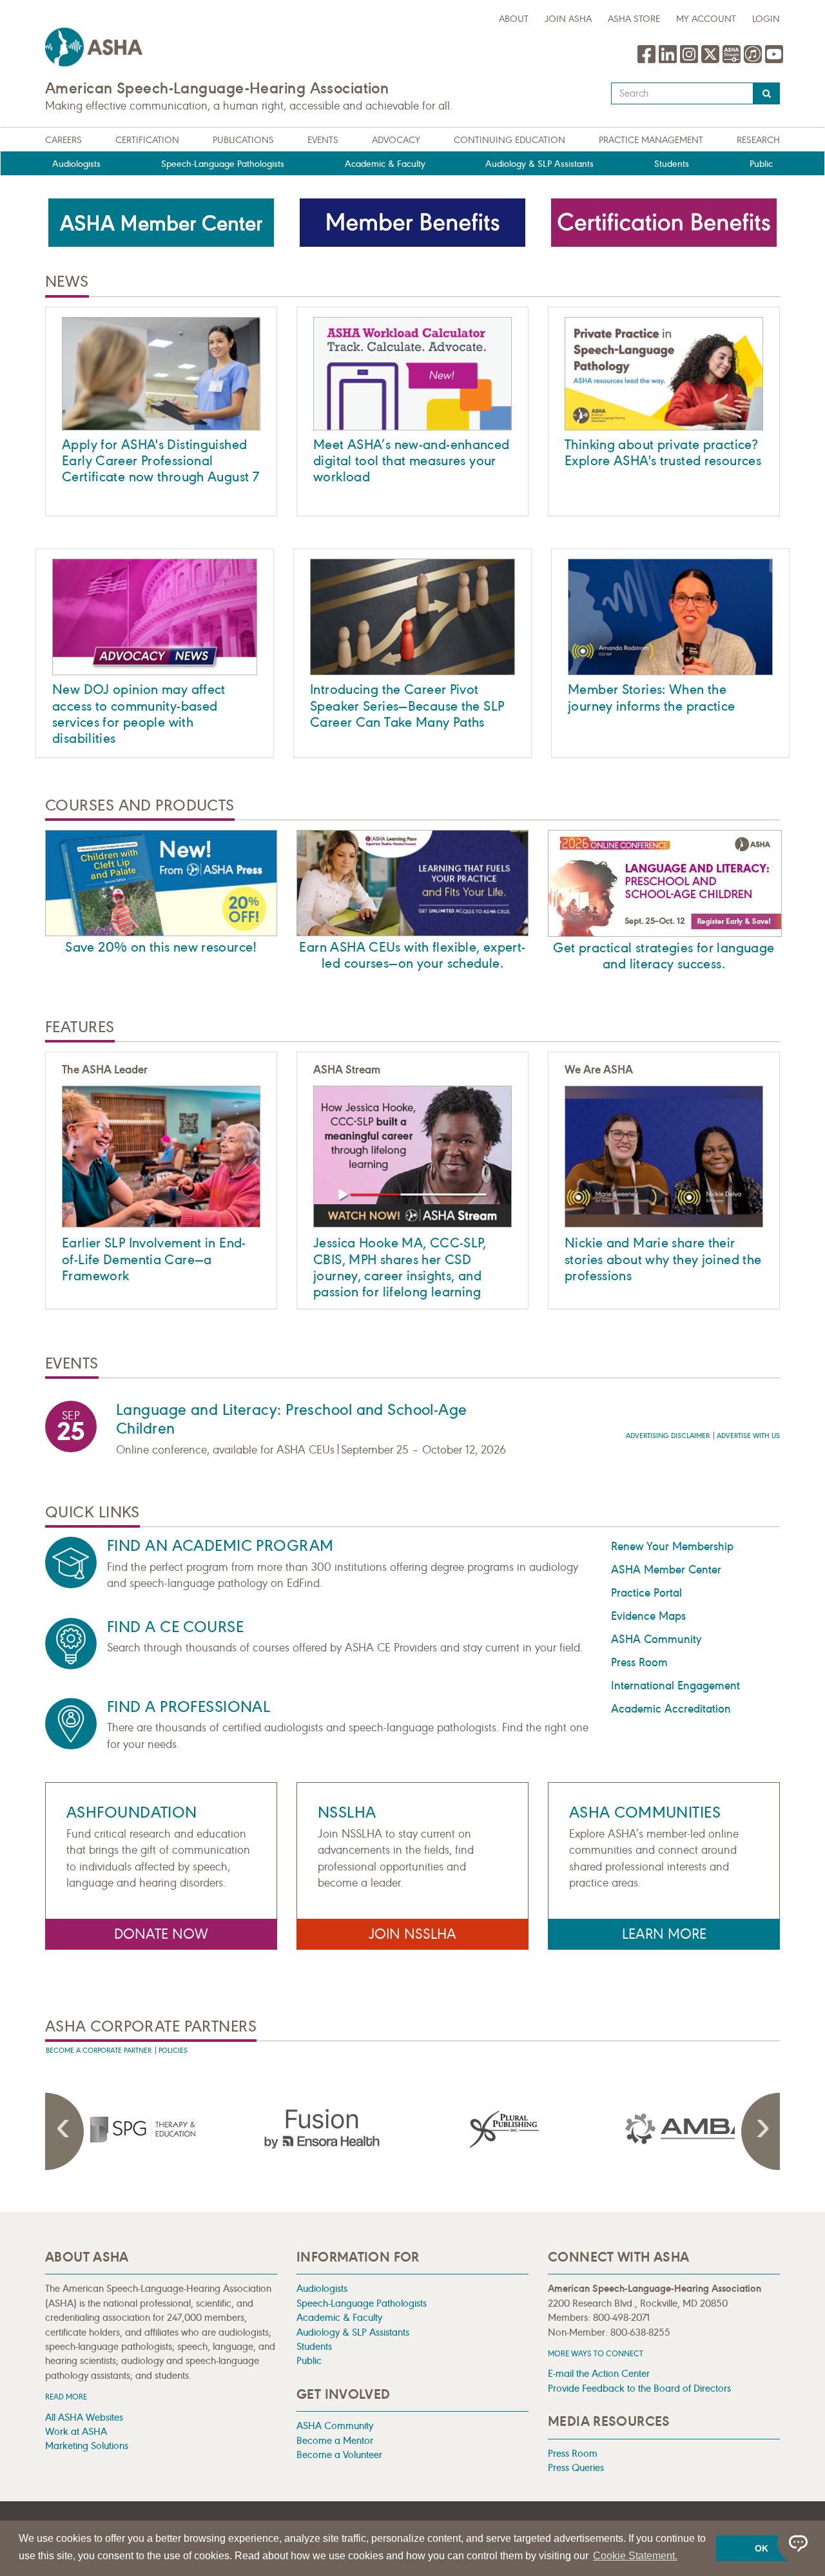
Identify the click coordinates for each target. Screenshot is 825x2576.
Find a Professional (189, 1707)
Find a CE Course (175, 1627)
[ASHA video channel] (733, 61)
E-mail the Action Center (599, 2373)
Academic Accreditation (671, 1709)
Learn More (664, 1934)
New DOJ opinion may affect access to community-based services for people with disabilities (139, 714)
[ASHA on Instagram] (691, 61)
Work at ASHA (76, 2431)
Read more (66, 2397)
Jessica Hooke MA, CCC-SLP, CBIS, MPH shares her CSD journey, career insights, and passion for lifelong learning (400, 1267)
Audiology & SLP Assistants (539, 164)
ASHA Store (634, 19)
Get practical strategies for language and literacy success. (664, 956)
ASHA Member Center (666, 1570)
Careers (63, 140)
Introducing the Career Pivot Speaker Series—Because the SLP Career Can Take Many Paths (407, 706)
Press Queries (576, 2467)
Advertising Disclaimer (668, 1436)
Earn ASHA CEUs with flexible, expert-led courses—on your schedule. (412, 955)
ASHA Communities (645, 1812)
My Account (706, 19)
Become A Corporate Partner (99, 2051)
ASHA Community (656, 1639)
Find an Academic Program (220, 1546)
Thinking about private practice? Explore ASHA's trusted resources (663, 453)
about (514, 19)
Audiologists (76, 164)
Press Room (639, 1662)
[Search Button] (767, 93)
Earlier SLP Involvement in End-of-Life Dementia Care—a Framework (154, 1259)
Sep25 (71, 1428)
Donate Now (161, 1934)
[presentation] (137, 2129)
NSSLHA (347, 1812)
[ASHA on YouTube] (774, 61)
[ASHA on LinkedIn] (669, 61)
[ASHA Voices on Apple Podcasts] (753, 61)
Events (323, 140)
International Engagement (675, 1686)
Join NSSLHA (412, 1934)
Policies (173, 2051)
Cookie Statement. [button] (635, 2556)
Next (761, 2131)
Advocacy (396, 140)
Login (766, 19)
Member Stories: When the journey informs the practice (652, 697)
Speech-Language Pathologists (223, 164)
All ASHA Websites (84, 2417)
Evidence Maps (648, 1616)
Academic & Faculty (385, 164)
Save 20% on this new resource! (161, 947)
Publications (243, 140)
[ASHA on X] (712, 61)
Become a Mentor (335, 2440)
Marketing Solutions (87, 2446)
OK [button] (762, 2548)
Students (672, 164)
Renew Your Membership (672, 1546)
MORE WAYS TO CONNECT (596, 2353)
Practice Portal (646, 1593)
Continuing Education (510, 140)
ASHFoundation (132, 1812)
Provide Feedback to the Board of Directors (639, 2388)
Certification (147, 140)
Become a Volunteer (339, 2455)
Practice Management (651, 140)
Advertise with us (748, 1436)
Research (758, 140)
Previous (64, 2131)
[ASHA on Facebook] (648, 61)
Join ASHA (568, 19)
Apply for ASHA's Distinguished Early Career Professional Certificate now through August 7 (160, 461)
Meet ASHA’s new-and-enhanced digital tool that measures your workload (412, 461)
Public (761, 164)
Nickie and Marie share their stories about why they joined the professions (663, 1259)
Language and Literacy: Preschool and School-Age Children (292, 1419)
